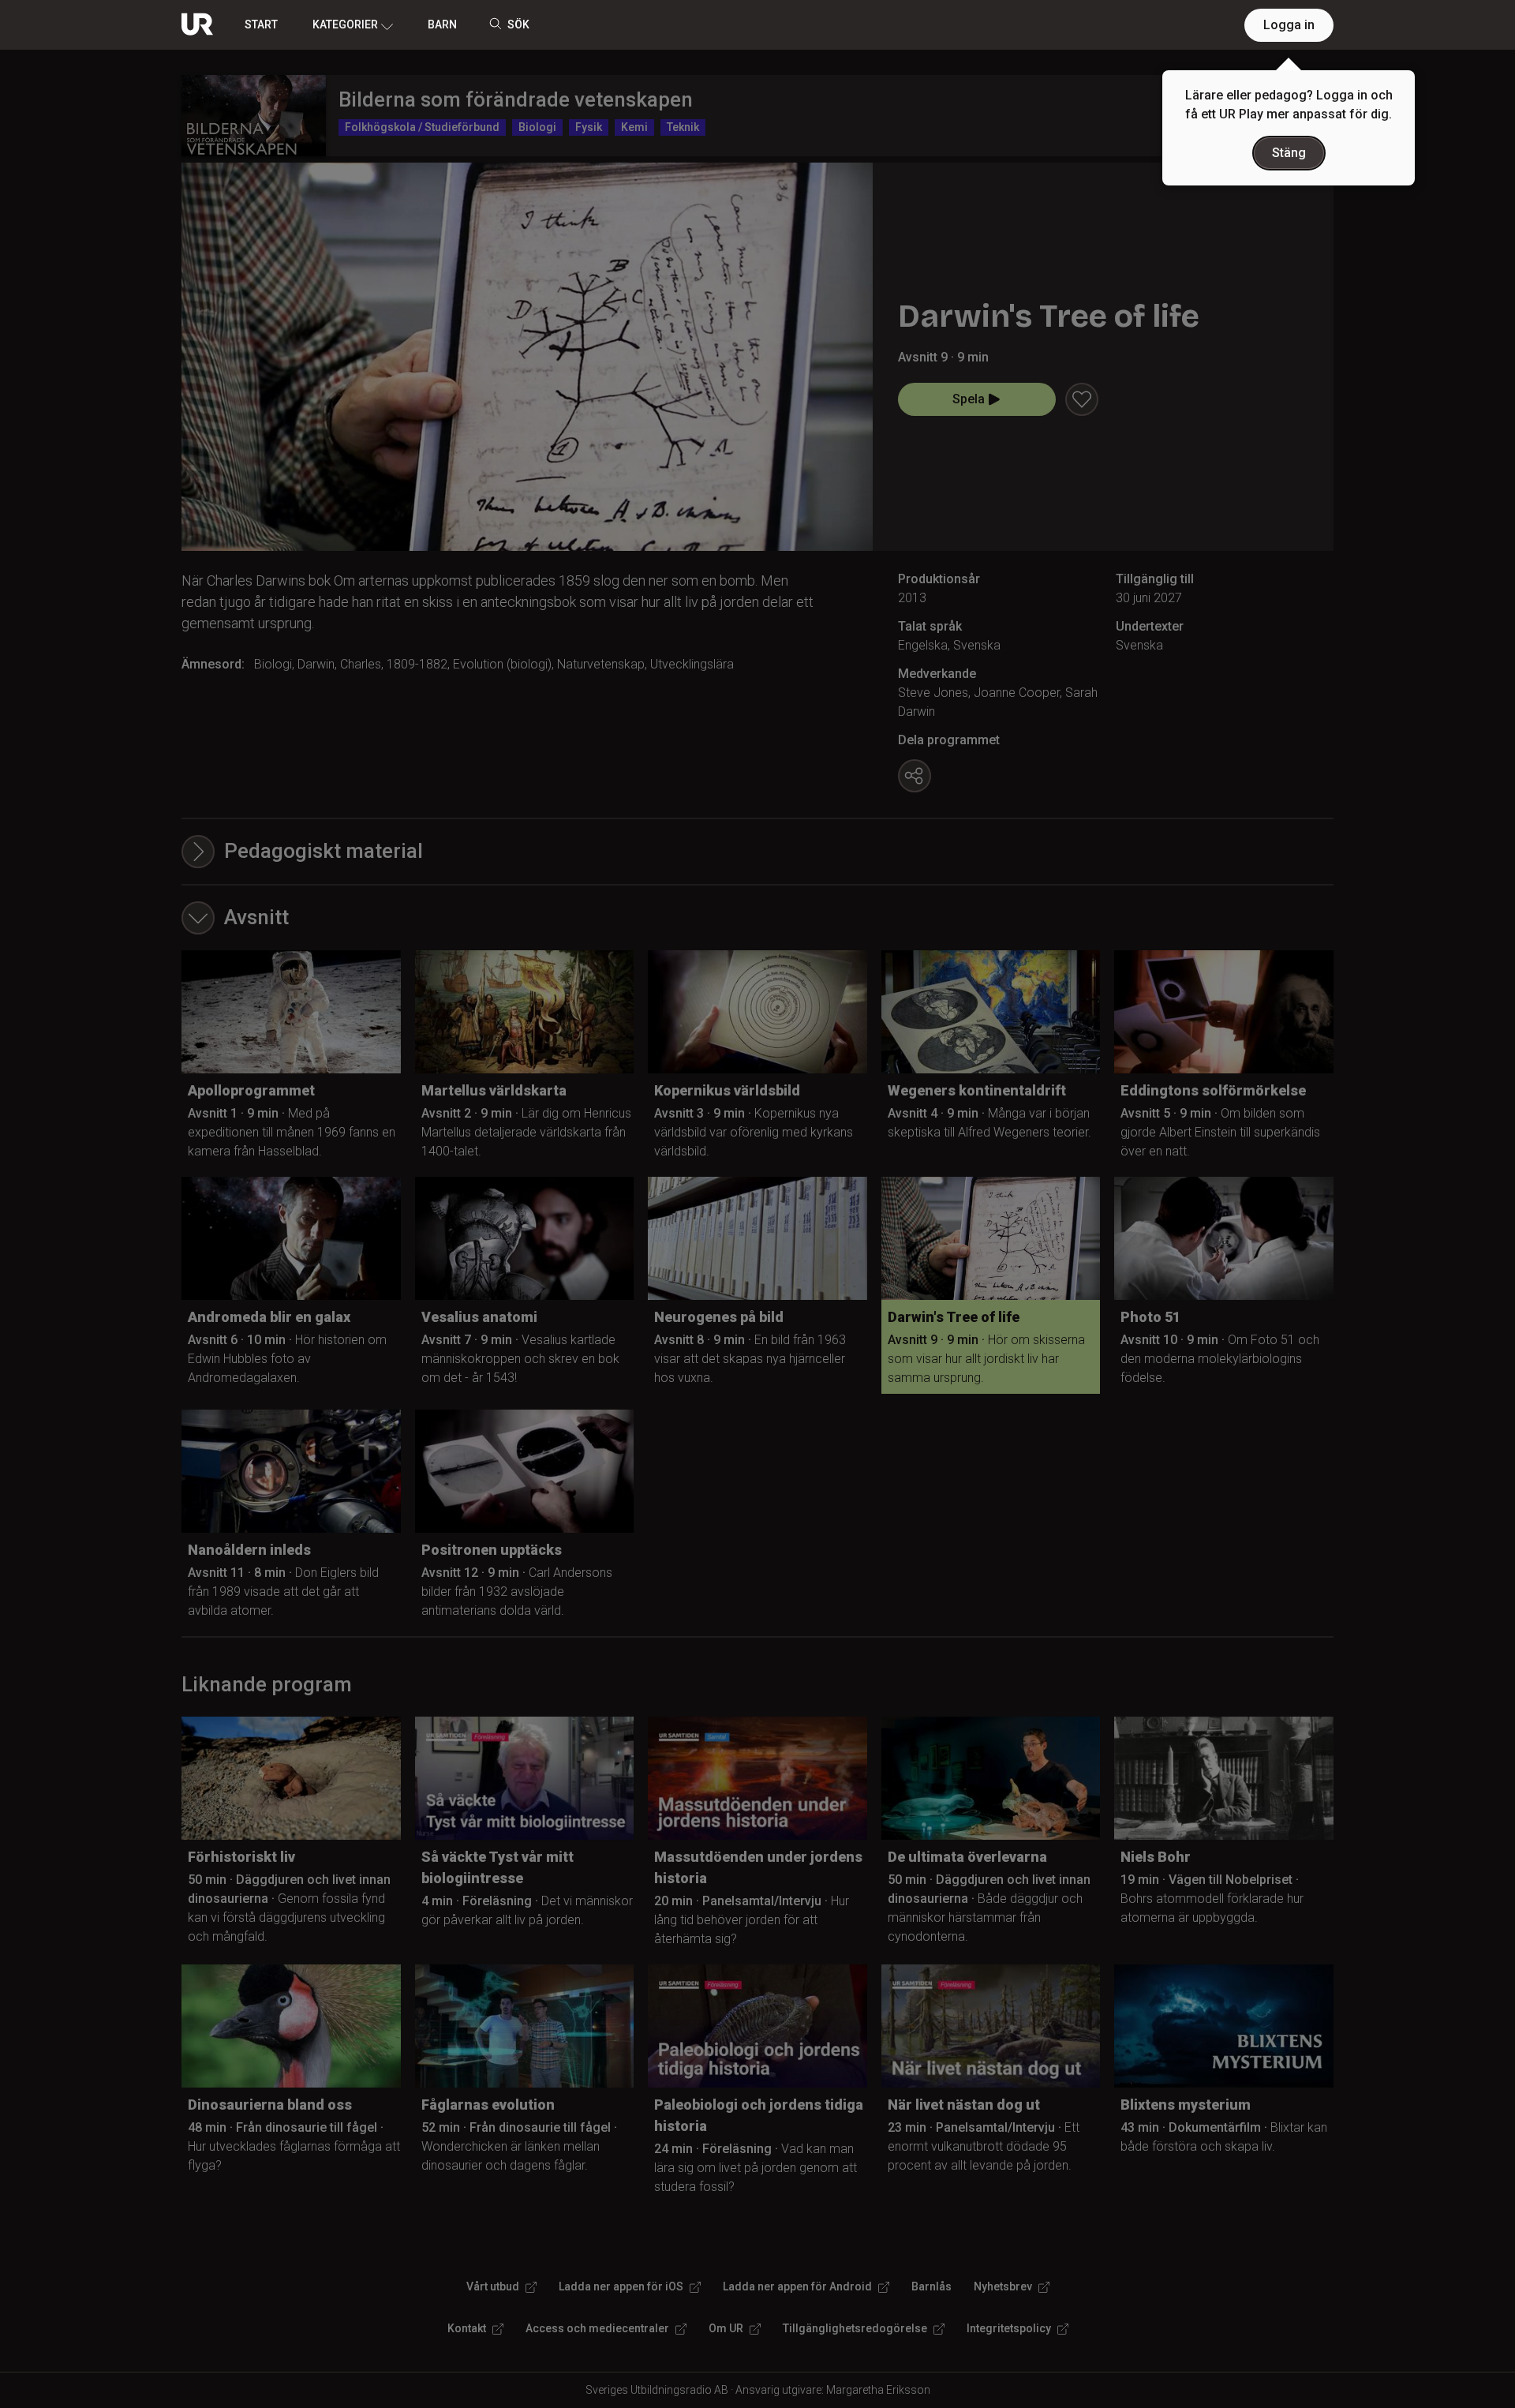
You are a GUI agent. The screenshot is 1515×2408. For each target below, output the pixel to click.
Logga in (1289, 25)
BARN (442, 24)
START (261, 24)
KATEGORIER (345, 24)
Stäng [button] (1289, 153)
